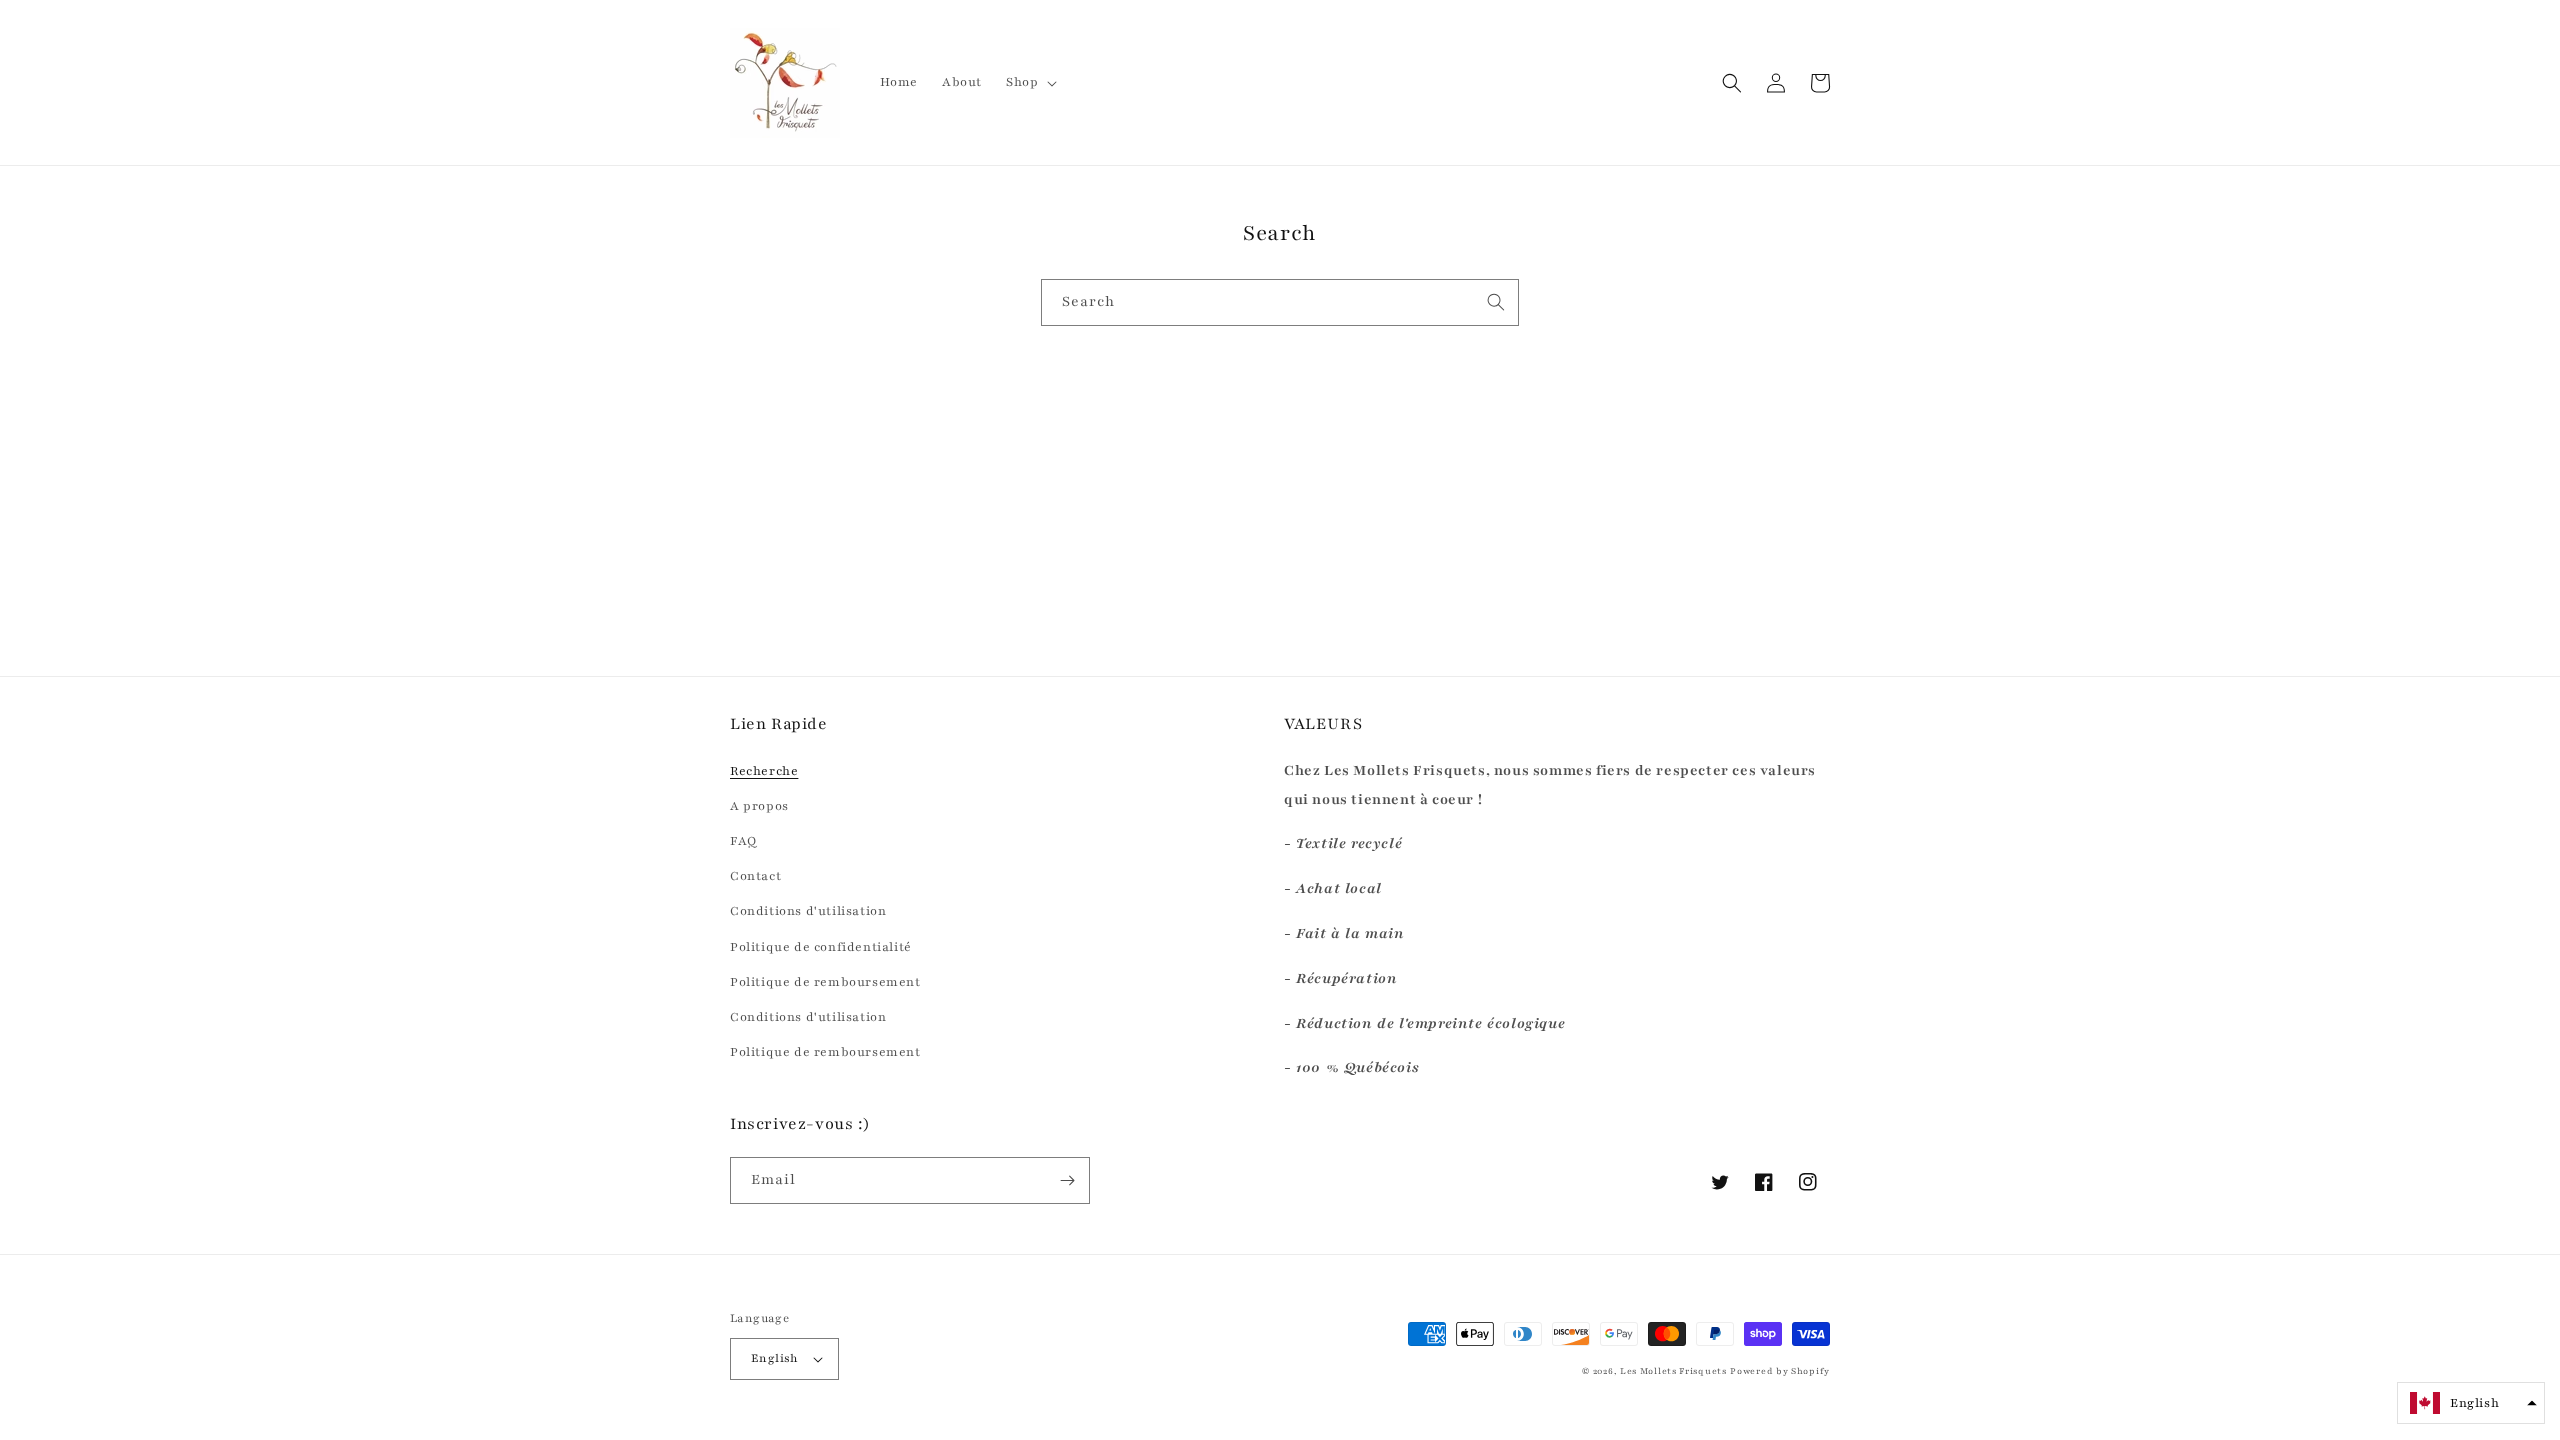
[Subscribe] (1067, 1180)
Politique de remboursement (825, 982)
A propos (759, 806)
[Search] (1496, 302)
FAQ (743, 841)
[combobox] (1280, 302)
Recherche (764, 771)
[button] (1029, 82)
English (775, 1358)
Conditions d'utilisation (808, 911)
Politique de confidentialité (821, 947)
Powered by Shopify (1780, 1371)
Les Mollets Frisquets (1673, 1371)
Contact (755, 876)
